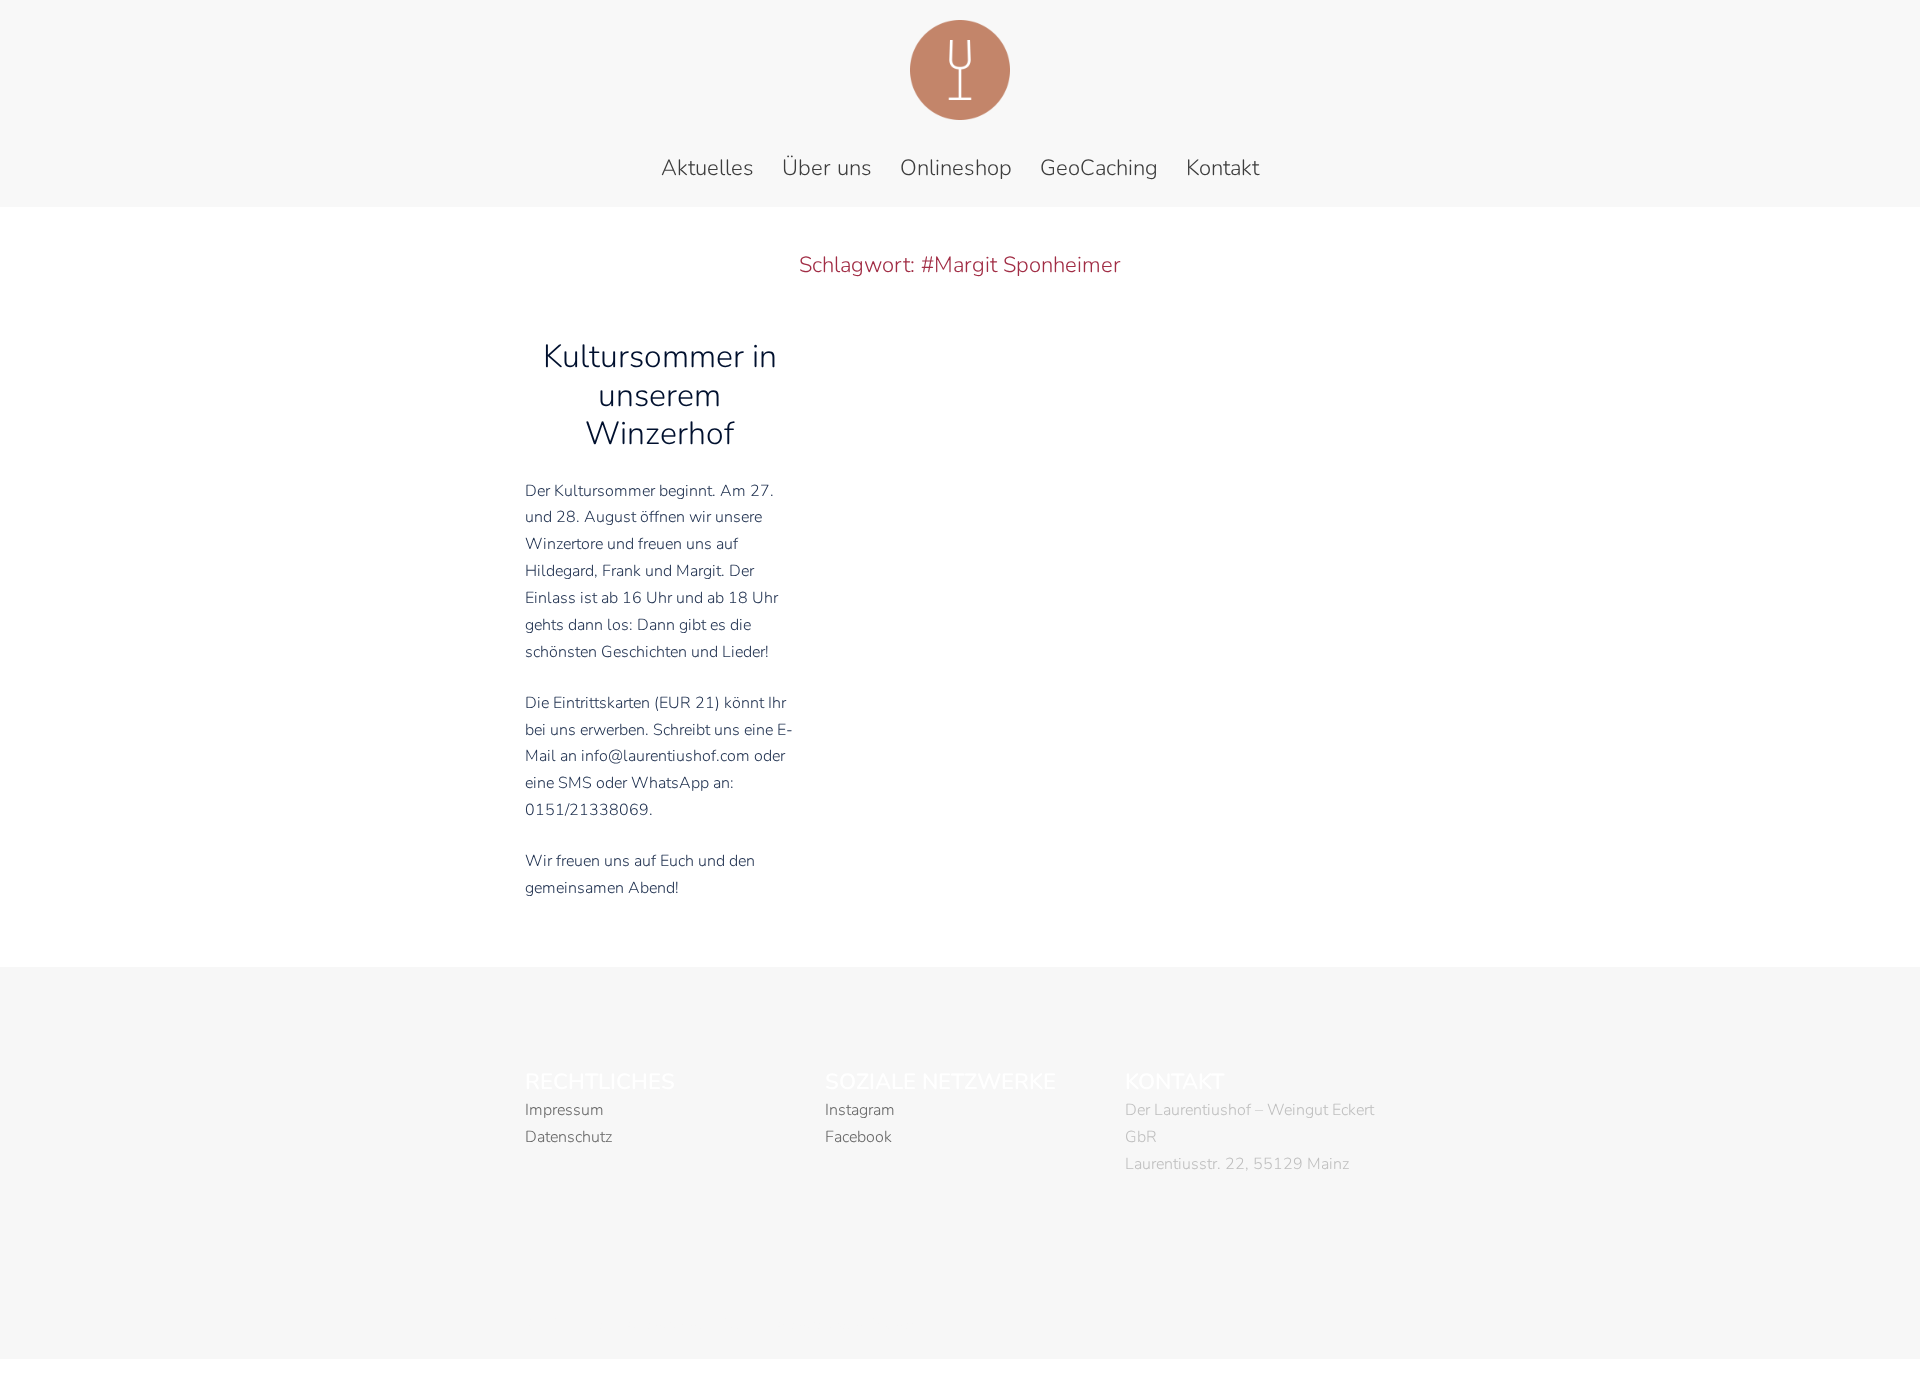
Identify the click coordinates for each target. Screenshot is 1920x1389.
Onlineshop (956, 168)
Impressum (564, 1110)
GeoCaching (1099, 168)
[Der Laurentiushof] (960, 76)
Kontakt (1222, 168)
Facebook (858, 1137)
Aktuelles (707, 168)
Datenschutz (568, 1137)
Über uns (827, 168)
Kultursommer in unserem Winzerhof (660, 395)
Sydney (894, 1325)
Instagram (860, 1110)
